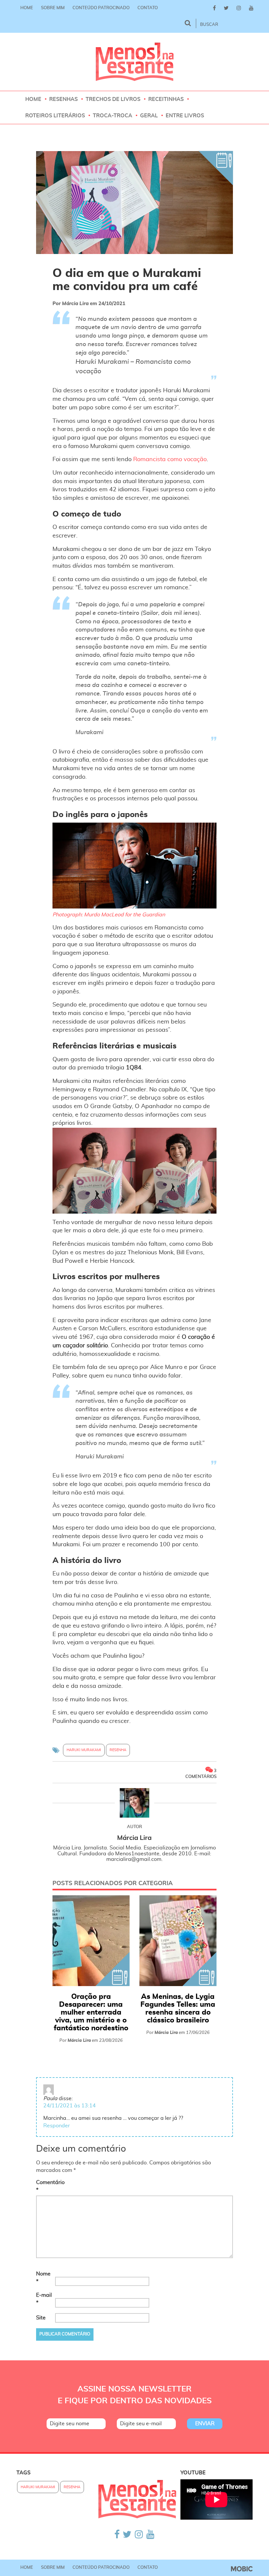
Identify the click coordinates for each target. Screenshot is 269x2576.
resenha (118, 1750)
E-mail (44, 2299)
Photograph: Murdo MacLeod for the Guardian (109, 915)
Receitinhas (166, 99)
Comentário (45, 2186)
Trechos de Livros (113, 99)
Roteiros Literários (55, 116)
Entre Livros (185, 116)
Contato (148, 8)
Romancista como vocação (170, 459)
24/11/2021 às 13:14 (70, 2106)
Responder (57, 2126)
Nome (43, 2278)
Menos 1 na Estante (135, 62)
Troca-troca (113, 116)
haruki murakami (84, 1750)
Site (41, 2318)
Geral (149, 116)
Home (27, 8)
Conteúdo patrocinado (101, 8)
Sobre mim (53, 8)
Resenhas (63, 99)
